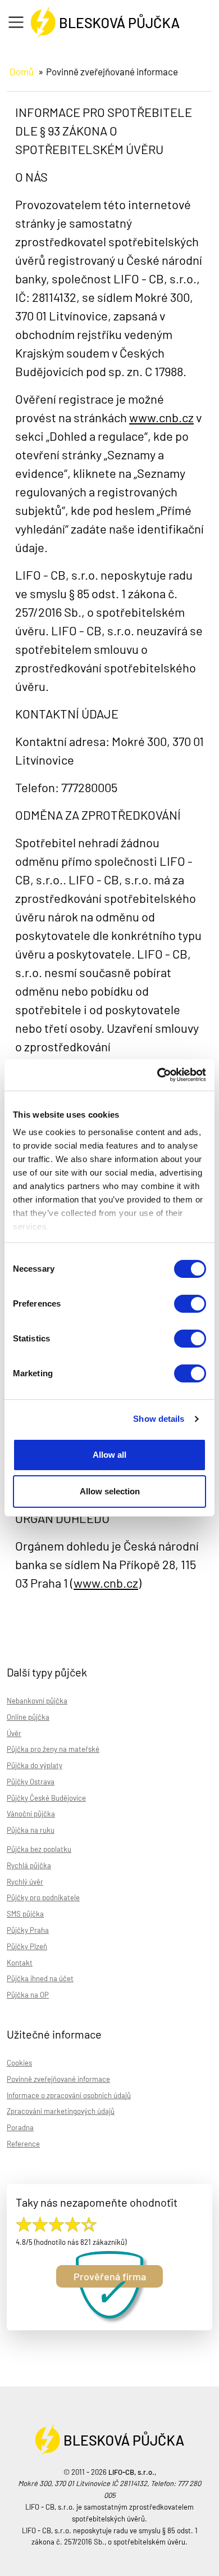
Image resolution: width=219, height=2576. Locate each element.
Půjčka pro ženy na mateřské (53, 1749)
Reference (23, 2144)
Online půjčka (28, 1717)
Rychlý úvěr (25, 1882)
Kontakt (20, 1963)
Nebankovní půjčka (37, 1701)
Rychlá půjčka (29, 1865)
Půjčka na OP (28, 1995)
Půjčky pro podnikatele (43, 1897)
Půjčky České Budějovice (46, 1798)
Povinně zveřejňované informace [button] (58, 2079)
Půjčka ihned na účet (40, 1978)
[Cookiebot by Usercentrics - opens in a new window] (158, 1075)
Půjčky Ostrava (31, 1782)
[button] (19, 23)
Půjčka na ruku (31, 1830)
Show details (159, 1419)
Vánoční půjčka (31, 1814)
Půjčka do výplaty (35, 1765)
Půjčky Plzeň (27, 1946)
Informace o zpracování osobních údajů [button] (69, 2095)
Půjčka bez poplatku (39, 1849)
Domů (22, 71)
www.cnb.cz (161, 417)
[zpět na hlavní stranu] (105, 19)
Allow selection (110, 1491)
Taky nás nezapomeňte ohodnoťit (97, 2202)
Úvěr (14, 1733)
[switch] (190, 1304)
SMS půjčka (25, 1914)
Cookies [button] (19, 2063)
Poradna (20, 2127)
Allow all (109, 1455)
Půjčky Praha (28, 1930)
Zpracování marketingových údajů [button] (61, 2111)
